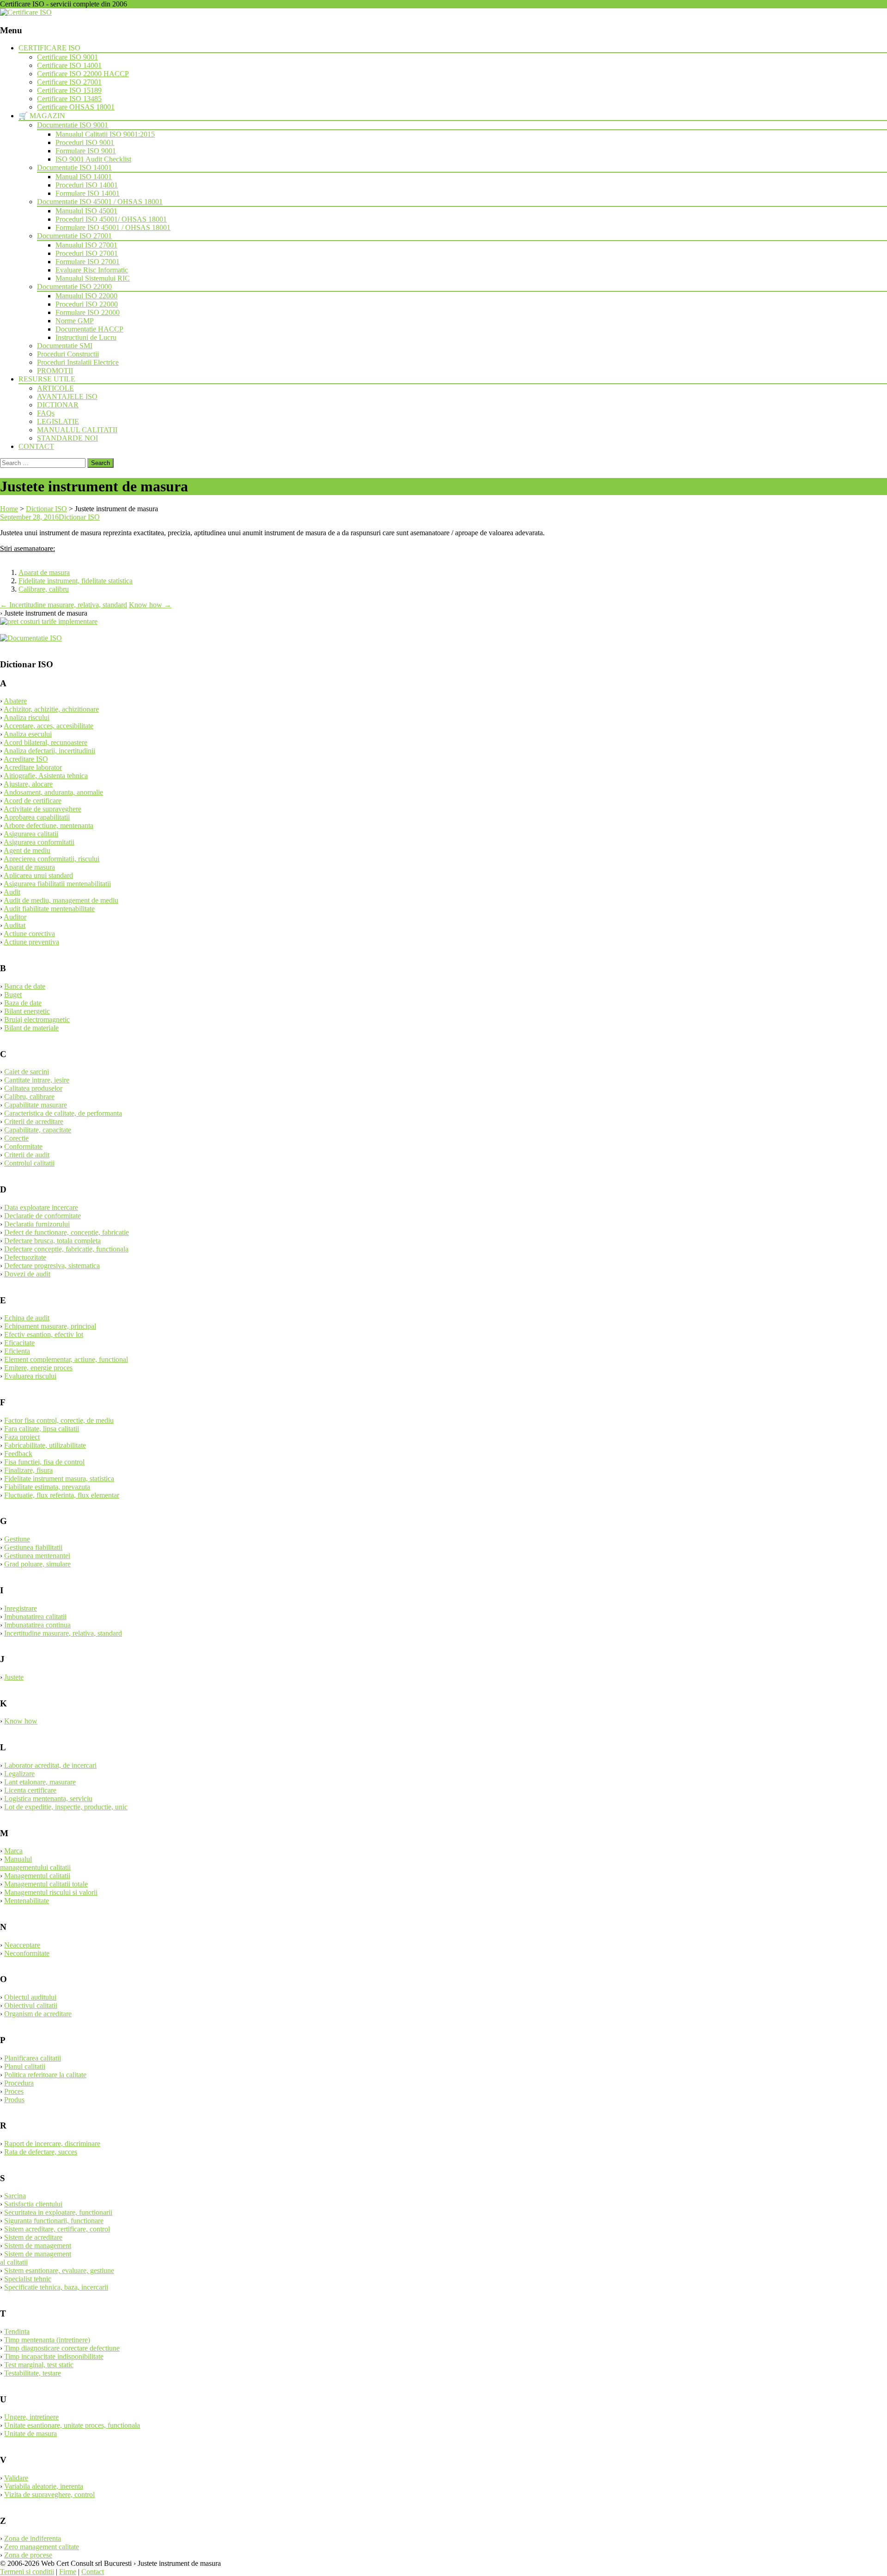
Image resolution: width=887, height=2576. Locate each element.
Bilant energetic (27, 1011)
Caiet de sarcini (27, 1072)
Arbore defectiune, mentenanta (49, 825)
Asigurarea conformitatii (39, 842)
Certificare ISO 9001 (67, 57)
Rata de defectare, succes (41, 2152)
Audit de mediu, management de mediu (61, 900)
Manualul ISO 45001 (86, 211)
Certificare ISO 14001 (69, 65)
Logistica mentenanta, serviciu (48, 1799)
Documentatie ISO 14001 (74, 167)
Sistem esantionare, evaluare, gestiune (59, 2271)
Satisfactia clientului (33, 2204)
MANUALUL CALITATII (77, 430)
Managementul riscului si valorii (51, 1892)
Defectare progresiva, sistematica (52, 1266)
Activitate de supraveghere (43, 809)
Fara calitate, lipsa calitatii (42, 1429)
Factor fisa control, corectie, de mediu (59, 1420)
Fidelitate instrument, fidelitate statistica (76, 581)
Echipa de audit (27, 1318)
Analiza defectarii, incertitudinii (49, 751)
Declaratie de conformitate (43, 1216)
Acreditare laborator (33, 767)
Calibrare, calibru (44, 589)
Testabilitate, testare (33, 2373)
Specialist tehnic (28, 2279)
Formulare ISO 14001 (88, 193)
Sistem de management (38, 2246)
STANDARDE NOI (67, 438)
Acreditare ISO (26, 759)
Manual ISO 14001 (84, 177)
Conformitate (23, 1146)
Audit (12, 892)
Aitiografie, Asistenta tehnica (46, 776)
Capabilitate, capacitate (38, 1130)
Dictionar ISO (79, 517)
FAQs (46, 413)
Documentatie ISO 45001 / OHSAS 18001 (100, 202)
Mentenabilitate (27, 1901)
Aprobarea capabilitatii (37, 817)
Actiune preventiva (31, 942)
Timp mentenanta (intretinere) (47, 2340)
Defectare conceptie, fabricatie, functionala (66, 1249)
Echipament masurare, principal (50, 1326)
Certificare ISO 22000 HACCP (83, 74)
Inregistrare (21, 1608)
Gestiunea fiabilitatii (33, 1547)
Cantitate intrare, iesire (37, 1080)
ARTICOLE (55, 388)
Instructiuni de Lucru (86, 337)
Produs (14, 2100)
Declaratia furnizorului (37, 1224)
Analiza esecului (28, 734)
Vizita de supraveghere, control (49, 2494)
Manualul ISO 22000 (86, 296)
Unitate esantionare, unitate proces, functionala (72, 2425)
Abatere (15, 701)
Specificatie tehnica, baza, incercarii (56, 2287)
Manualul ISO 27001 (86, 245)
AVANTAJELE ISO (67, 396)
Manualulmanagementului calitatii (35, 1863)
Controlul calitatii (29, 1163)
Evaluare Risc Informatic (92, 270)
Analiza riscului (27, 717)
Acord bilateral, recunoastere (46, 742)
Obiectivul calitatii (31, 2005)
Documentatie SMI (65, 346)
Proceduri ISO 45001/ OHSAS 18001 (111, 219)
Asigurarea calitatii (31, 834)
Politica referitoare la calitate (45, 2075)
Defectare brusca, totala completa (52, 1241)
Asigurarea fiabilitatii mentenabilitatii (57, 884)
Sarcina (15, 2196)
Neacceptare (22, 1945)
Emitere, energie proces (38, 1368)
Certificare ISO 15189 (69, 90)
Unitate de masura (30, 2434)
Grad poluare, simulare (37, 1564)
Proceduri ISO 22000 (87, 304)
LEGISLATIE (58, 421)
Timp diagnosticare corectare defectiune (62, 2348)
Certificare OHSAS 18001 (76, 107)
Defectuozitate (25, 1257)
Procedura (19, 2083)
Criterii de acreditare (34, 1122)
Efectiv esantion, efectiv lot (44, 1334)
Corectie (16, 1138)
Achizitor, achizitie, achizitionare (51, 709)
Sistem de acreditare (33, 2237)
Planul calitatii (25, 2066)
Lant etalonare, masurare (40, 1782)
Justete (14, 1677)
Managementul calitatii (37, 1876)
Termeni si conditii (27, 2572)
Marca (13, 1851)
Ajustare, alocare (28, 784)
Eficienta (17, 1351)
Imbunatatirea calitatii (35, 1617)
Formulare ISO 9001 (86, 151)
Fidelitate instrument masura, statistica (59, 1478)
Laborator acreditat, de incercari (50, 1765)
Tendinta (17, 2331)
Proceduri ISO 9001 (85, 142)
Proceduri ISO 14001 (87, 185)
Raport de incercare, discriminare (52, 2144)
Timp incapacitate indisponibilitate (54, 2356)
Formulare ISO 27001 (88, 262)
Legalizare (19, 1774)
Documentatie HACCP (89, 329)
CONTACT (36, 446)
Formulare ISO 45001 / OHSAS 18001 (113, 227)
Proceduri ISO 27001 (87, 253)
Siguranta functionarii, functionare (54, 2221)
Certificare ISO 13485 (69, 99)
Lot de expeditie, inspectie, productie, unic (66, 1807)
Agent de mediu (27, 850)
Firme (68, 2572)
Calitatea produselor (33, 1088)
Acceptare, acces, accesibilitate (49, 726)
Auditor (15, 917)
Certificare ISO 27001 (69, 82)
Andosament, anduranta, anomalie (53, 792)
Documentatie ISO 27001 (74, 236)
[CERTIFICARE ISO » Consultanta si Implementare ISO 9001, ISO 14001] (26, 12)
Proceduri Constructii (68, 354)
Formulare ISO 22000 (88, 312)
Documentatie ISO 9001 (73, 125)
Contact (93, 2572)
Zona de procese (28, 2555)
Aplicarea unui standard (38, 875)
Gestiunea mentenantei (37, 1556)
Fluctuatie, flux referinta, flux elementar (62, 1495)
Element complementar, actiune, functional (66, 1359)
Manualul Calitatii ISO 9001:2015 (105, 134)
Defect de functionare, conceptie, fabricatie (67, 1232)
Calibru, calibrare (29, 1097)
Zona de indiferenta (33, 2538)
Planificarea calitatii (33, 2058)
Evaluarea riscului (30, 1376)
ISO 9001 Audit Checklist (93, 159)
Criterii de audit (27, 1155)
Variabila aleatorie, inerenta (44, 2486)
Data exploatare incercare (41, 1207)
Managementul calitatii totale (46, 1884)
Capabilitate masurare (36, 1105)
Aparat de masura (44, 572)
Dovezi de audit (27, 1274)
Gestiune (17, 1539)
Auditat (15, 925)
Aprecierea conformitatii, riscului (52, 859)
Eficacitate (19, 1343)
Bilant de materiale (31, 1028)
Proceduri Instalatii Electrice (78, 362)
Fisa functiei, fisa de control (44, 1462)
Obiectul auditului (30, 1997)
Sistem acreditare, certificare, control (57, 2229)
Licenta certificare (30, 1790)
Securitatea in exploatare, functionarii (58, 2212)
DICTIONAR (58, 405)
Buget (13, 995)
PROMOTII (55, 371)
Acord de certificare (33, 801)
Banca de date (25, 986)
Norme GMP (75, 321)
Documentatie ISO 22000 (74, 287)
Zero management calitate (42, 2547)
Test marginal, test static (39, 2365)
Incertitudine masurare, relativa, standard (64, 605)
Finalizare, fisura (28, 1470)
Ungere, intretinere (31, 2417)
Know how (150, 605)
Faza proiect (22, 1437)
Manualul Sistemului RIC (93, 278)
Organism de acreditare (38, 2014)
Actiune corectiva (29, 934)
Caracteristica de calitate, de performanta (63, 1113)
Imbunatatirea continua (37, 1625)
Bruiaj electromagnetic (37, 1019)
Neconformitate (27, 1953)
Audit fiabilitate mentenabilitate (49, 909)
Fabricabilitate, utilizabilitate (45, 1445)
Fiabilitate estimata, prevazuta (47, 1487)
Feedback (18, 1454)
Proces (14, 2091)
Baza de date (23, 1003)
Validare (16, 2478)
